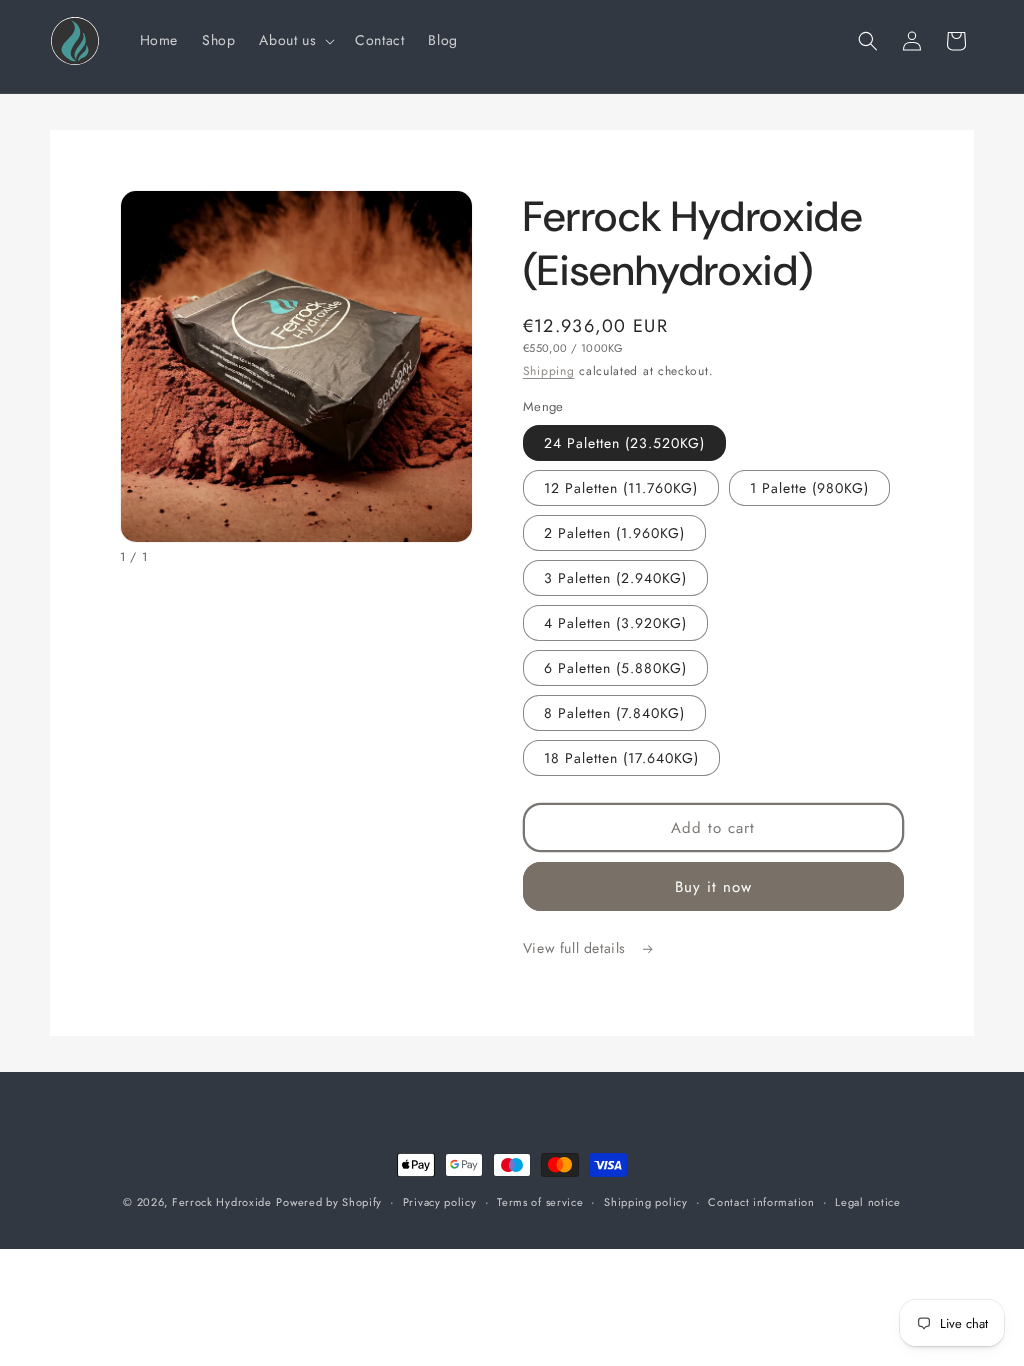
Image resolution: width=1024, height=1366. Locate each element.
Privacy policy (440, 1202)
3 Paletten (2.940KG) (615, 578)
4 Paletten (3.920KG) (615, 623)
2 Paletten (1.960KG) (614, 533)
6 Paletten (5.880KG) (615, 668)
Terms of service (540, 1202)
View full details (577, 948)
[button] (295, 40)
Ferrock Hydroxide (222, 1202)
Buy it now (713, 887)
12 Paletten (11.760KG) (621, 488)
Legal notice (867, 1202)
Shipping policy (646, 1202)
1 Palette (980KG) (809, 488)
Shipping (549, 371)
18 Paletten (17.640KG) (621, 758)
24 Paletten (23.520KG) (624, 443)
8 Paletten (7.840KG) (614, 713)
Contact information (761, 1202)
